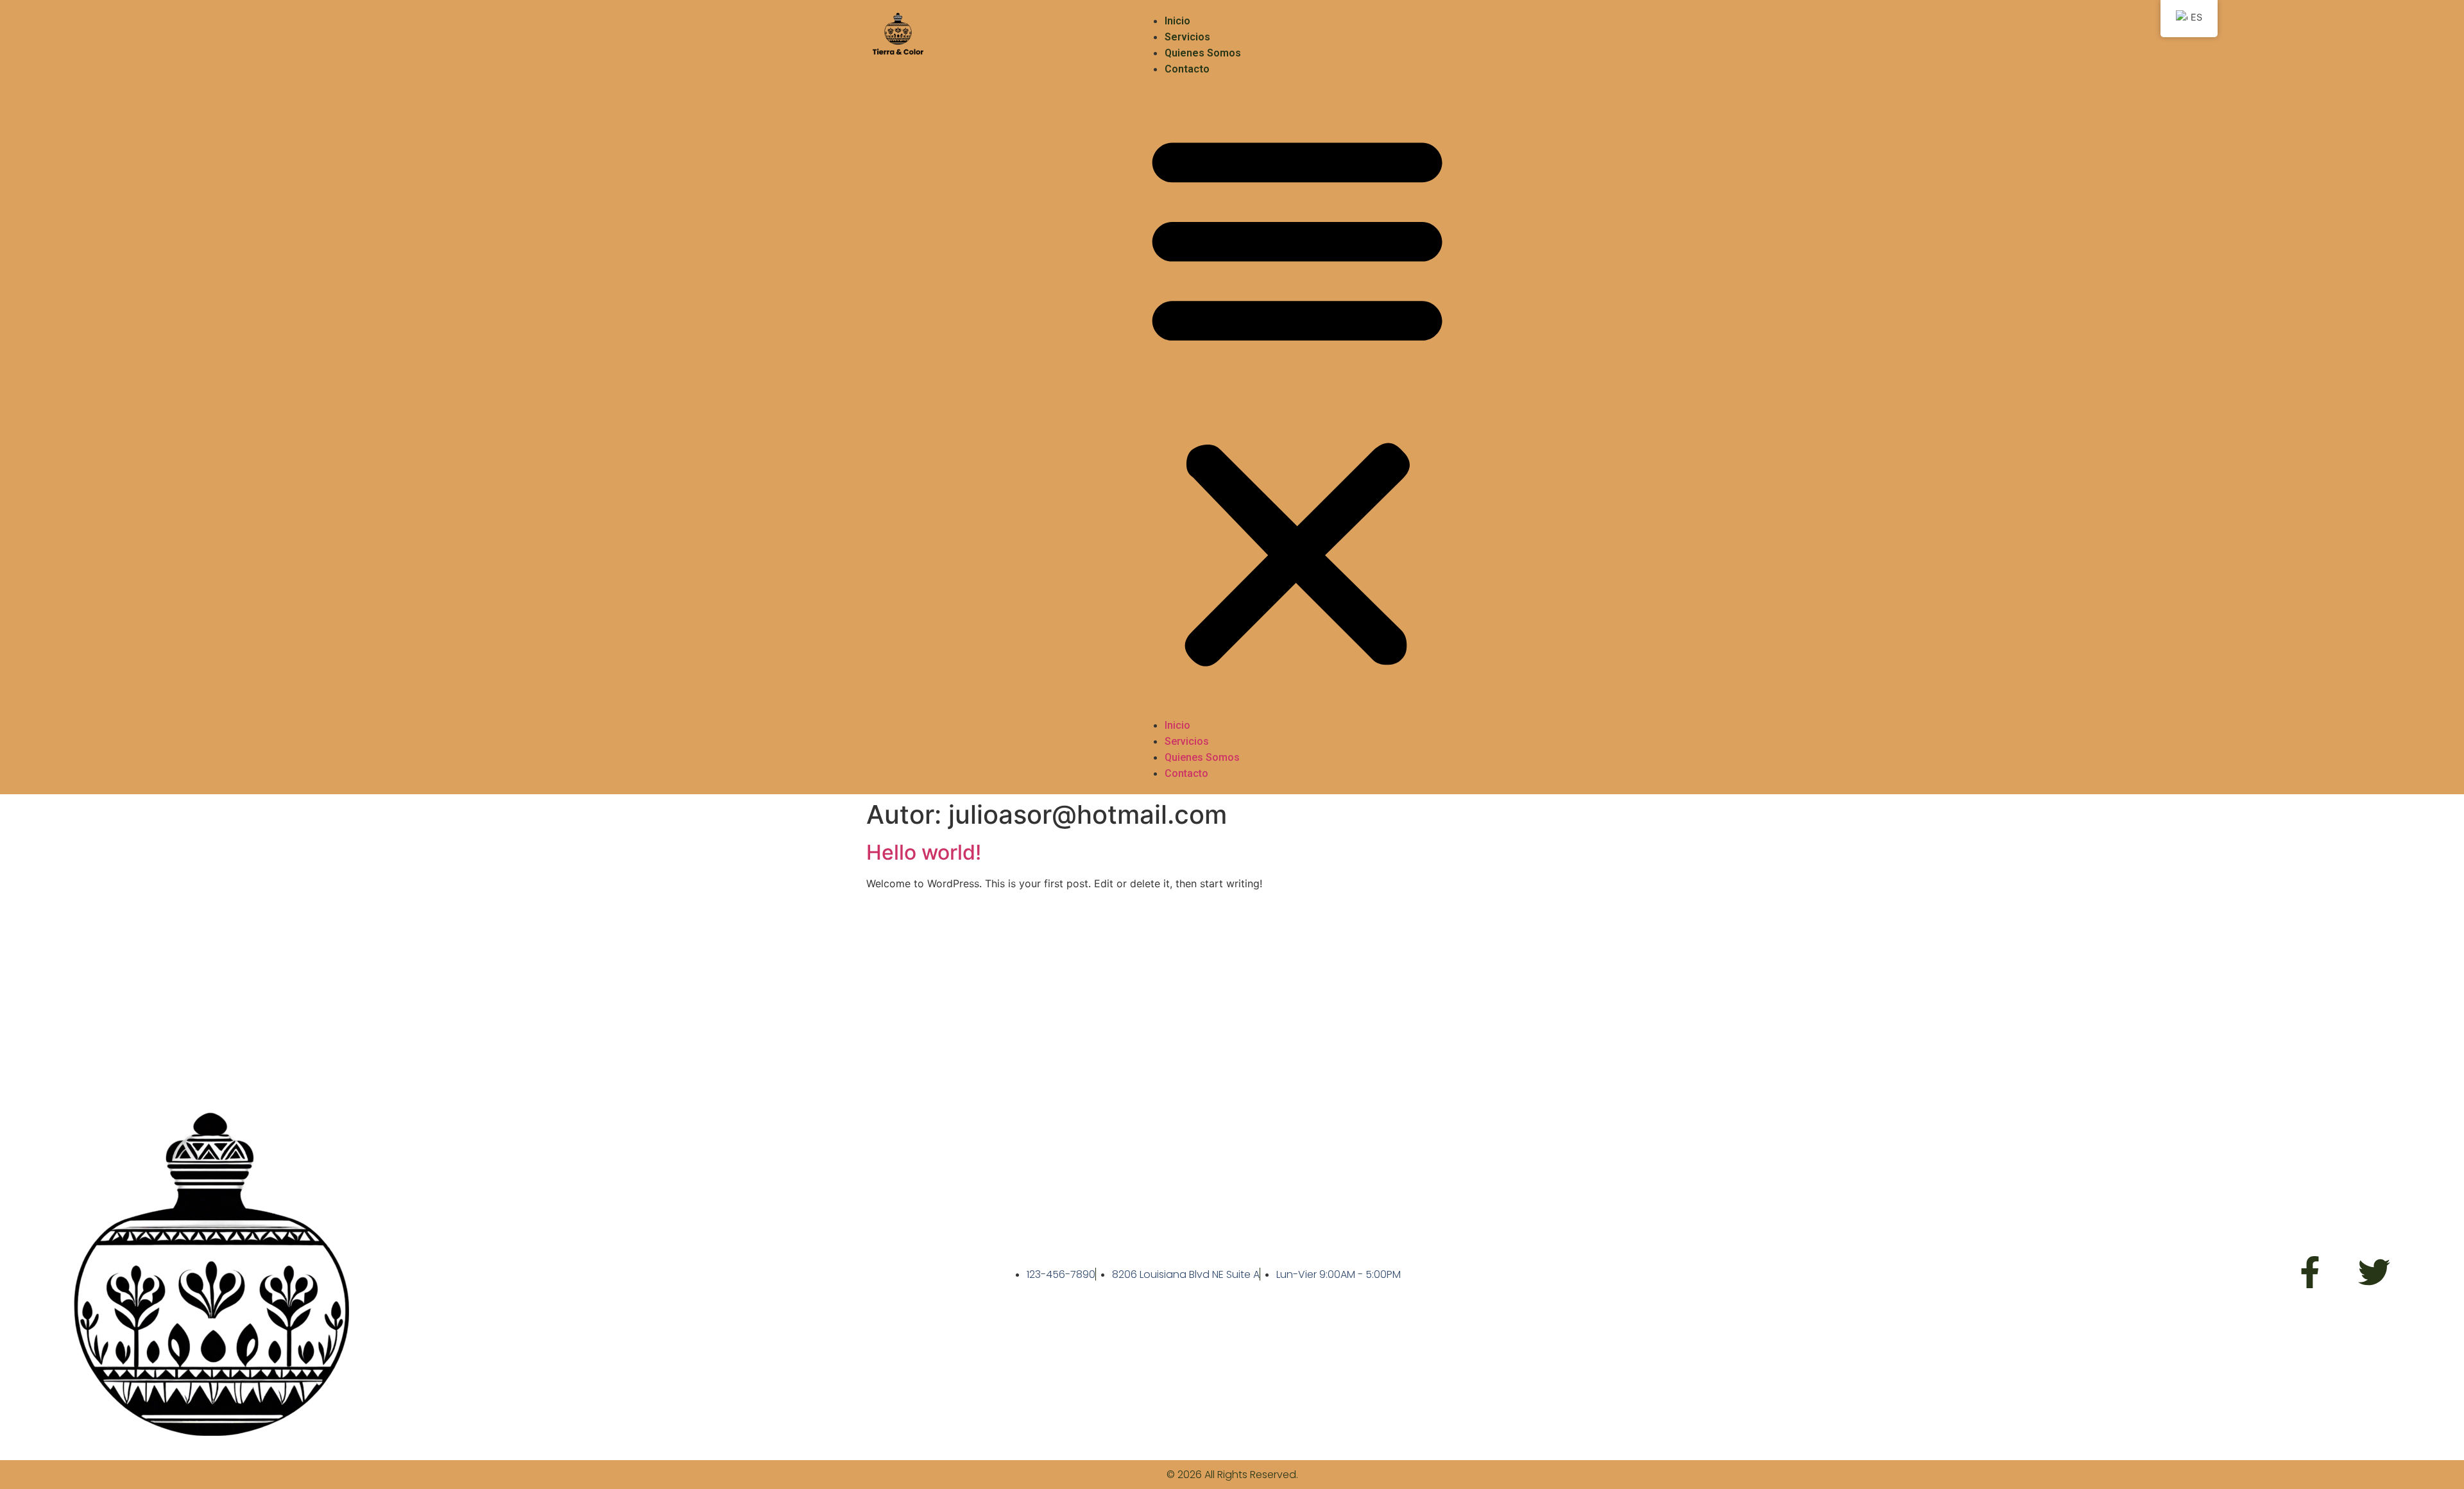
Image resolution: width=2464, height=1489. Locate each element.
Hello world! (924, 852)
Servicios (1187, 37)
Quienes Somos (1203, 53)
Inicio (1177, 21)
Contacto (1187, 69)
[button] (1297, 397)
